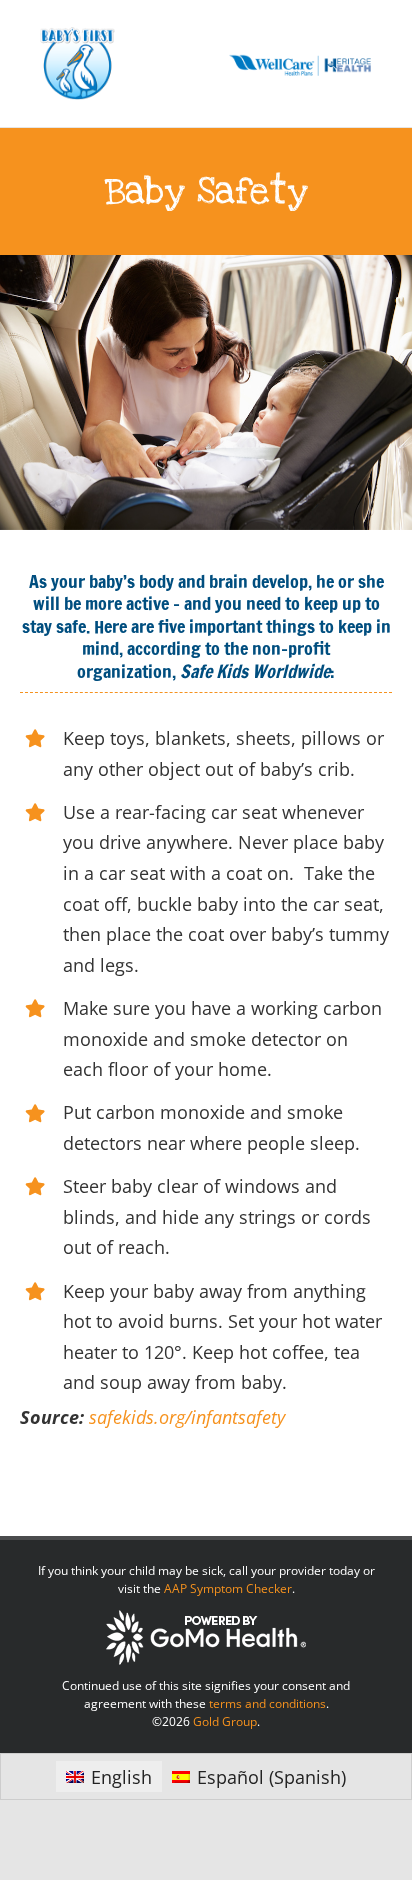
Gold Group (225, 1721)
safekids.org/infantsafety (187, 1417)
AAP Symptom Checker (228, 1588)
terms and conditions (267, 1703)
